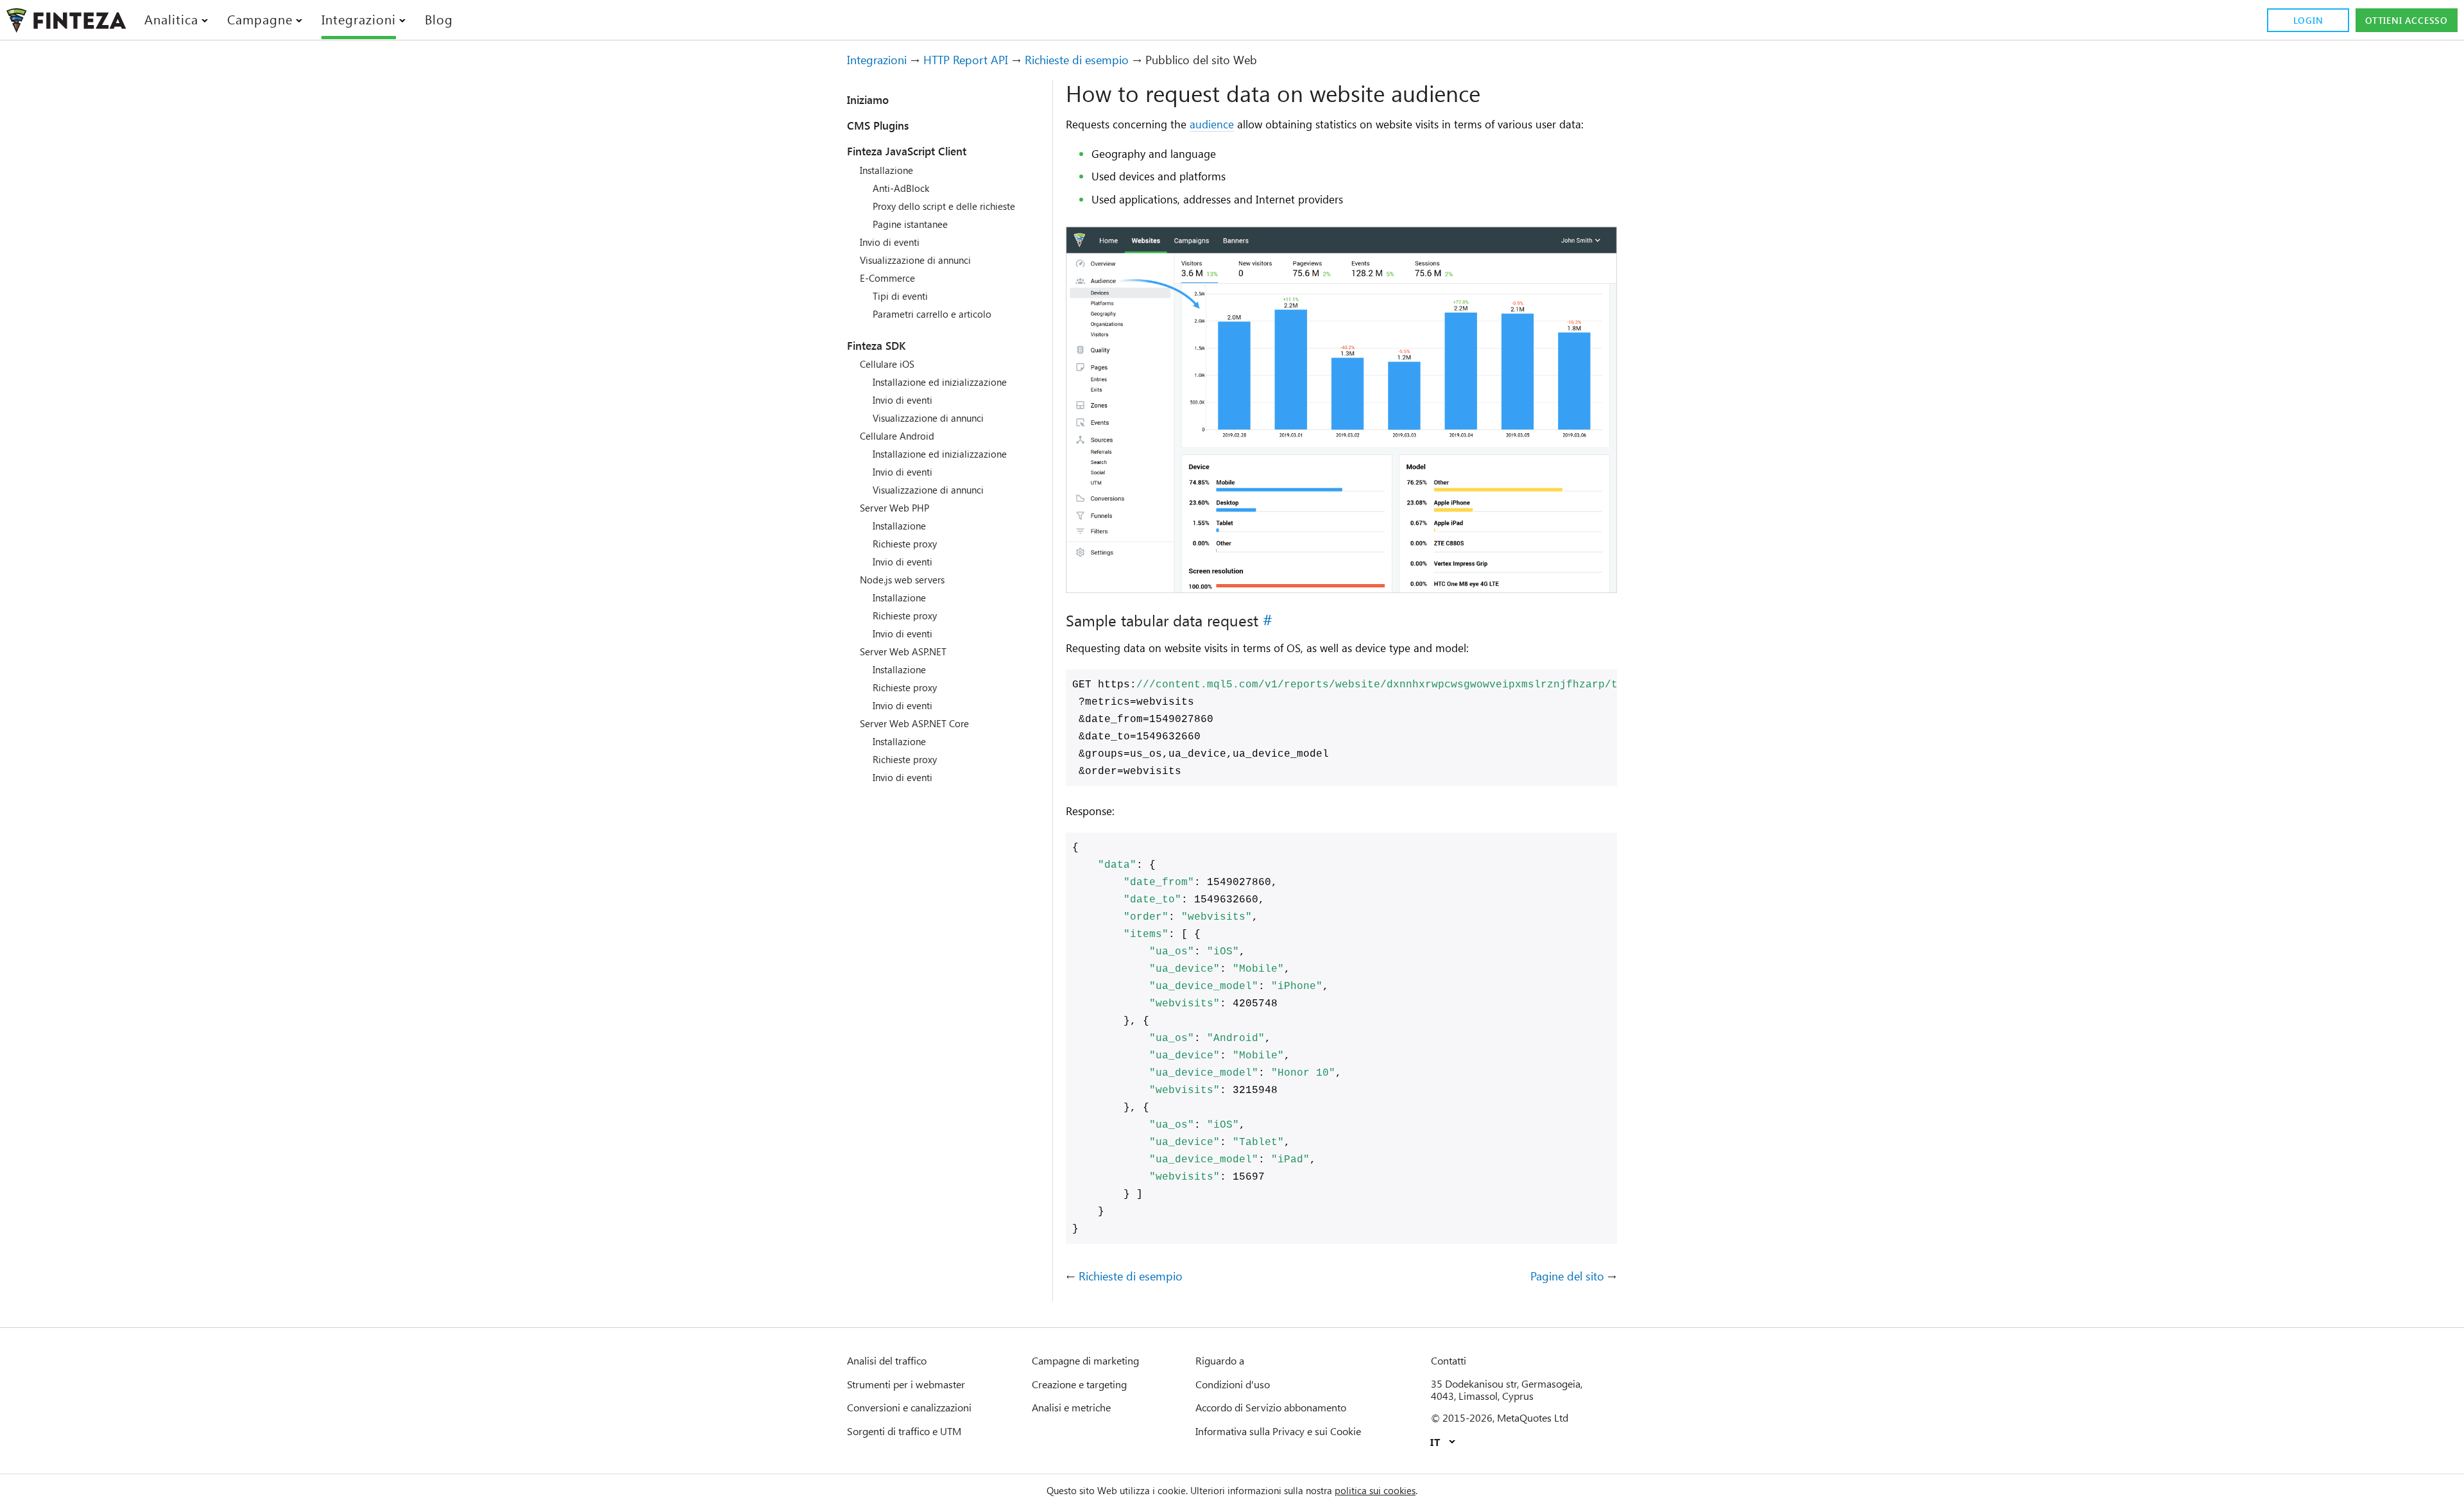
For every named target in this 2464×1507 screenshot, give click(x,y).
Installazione (886, 170)
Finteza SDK (876, 345)
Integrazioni (877, 60)
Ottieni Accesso (2407, 20)
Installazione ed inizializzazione (940, 382)
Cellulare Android (897, 436)
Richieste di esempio (1077, 60)
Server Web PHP (894, 508)
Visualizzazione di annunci (915, 260)
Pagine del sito (1567, 1277)
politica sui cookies (1375, 1490)
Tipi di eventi (900, 296)
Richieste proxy (905, 544)
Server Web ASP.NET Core (914, 723)
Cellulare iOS (887, 364)
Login (2308, 20)
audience (1212, 124)
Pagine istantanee (910, 224)
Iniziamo (868, 99)
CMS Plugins (878, 125)
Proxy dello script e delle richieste (944, 206)
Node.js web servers (902, 580)
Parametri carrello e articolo (932, 314)
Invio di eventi (890, 242)
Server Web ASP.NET (903, 651)
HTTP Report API (966, 60)
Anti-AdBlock (901, 188)
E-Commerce (887, 278)
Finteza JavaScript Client (907, 151)
